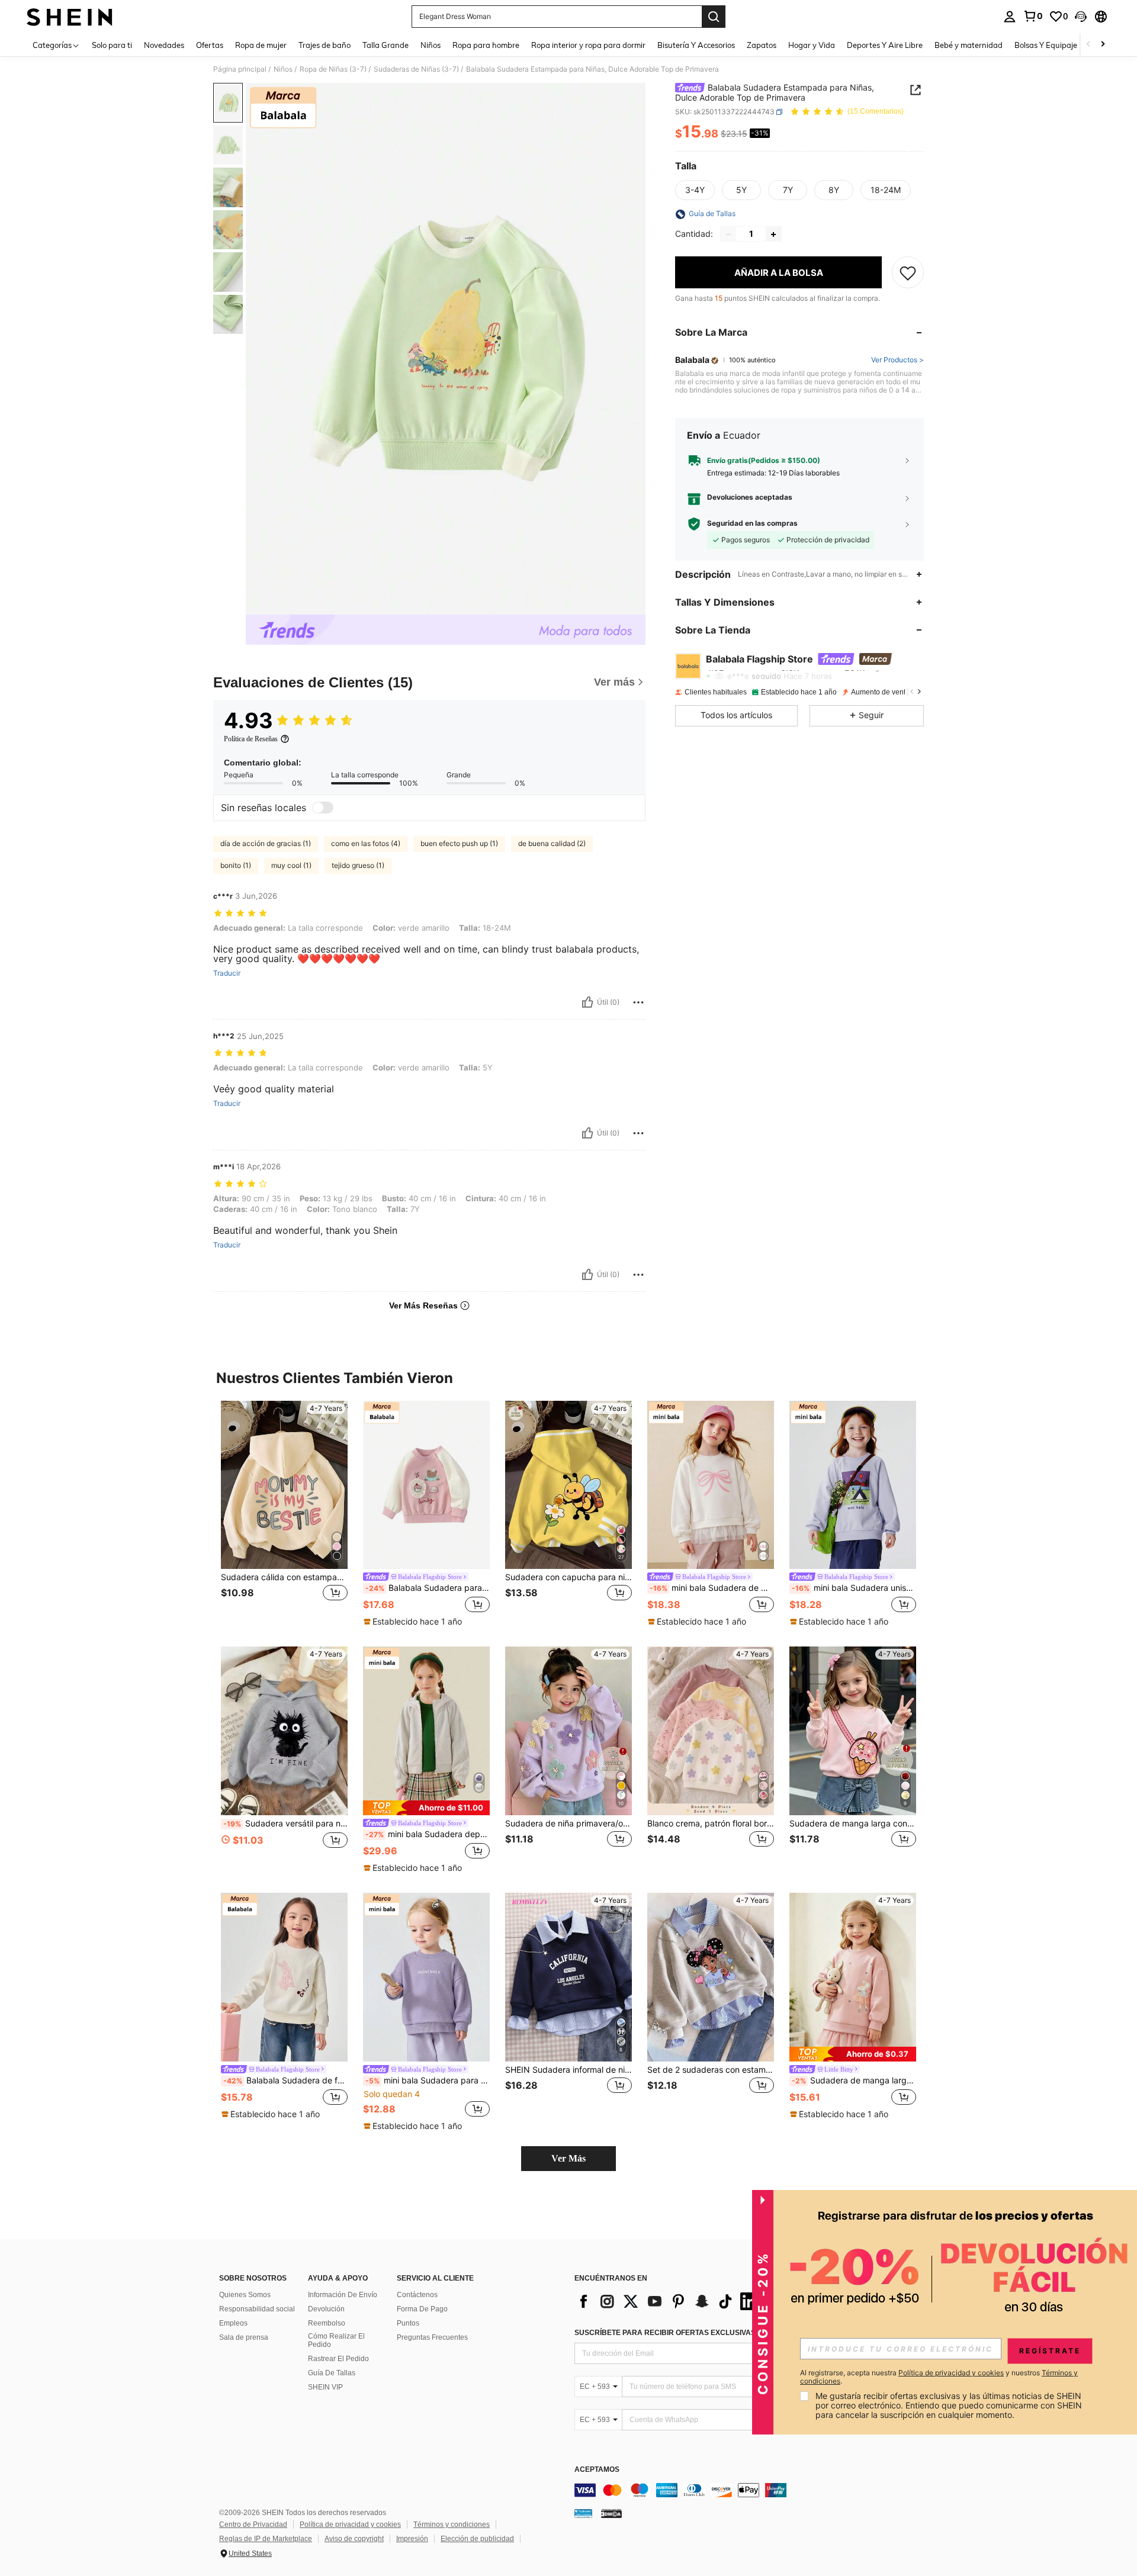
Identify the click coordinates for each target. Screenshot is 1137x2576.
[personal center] (1010, 17)
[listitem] (284, 1514)
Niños (283, 69)
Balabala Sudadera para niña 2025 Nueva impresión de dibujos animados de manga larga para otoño (428, 1588)
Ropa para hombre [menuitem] (486, 45)
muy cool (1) (291, 865)
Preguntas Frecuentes (432, 2337)
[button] (1081, 17)
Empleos (233, 2323)
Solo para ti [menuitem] (112, 45)
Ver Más (568, 2158)
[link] (1033, 16)
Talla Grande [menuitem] (386, 45)
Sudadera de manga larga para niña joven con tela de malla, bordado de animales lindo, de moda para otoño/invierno (854, 2080)
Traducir (227, 973)
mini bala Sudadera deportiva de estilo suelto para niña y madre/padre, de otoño (428, 1834)
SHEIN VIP (325, 2387)
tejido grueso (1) (358, 865)
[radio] (695, 191)
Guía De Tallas (332, 2373)
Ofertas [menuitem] (210, 45)
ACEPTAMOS (597, 2470)
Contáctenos (417, 2295)
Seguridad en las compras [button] (752, 524)
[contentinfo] (752, 2490)
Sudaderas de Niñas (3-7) (416, 69)
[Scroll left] (1088, 45)
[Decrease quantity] (728, 234)
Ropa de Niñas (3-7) (333, 69)
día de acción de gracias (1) (266, 843)
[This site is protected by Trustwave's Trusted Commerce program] (583, 2513)
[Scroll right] (1103, 45)
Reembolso (327, 2323)
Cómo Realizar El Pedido (336, 2340)
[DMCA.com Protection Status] (611, 2513)
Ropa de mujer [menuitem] (261, 45)
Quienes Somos (245, 2295)
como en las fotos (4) (366, 843)
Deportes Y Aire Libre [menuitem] (885, 45)
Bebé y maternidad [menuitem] (969, 45)
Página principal (240, 69)
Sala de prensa (244, 2337)
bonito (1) (236, 865)
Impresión (412, 2539)
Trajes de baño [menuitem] (325, 45)
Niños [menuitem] (431, 45)
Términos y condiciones (452, 2524)
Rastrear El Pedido (338, 2359)
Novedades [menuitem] (164, 45)
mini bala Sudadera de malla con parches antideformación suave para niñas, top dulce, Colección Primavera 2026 (712, 1588)
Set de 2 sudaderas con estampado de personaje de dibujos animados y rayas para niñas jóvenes (711, 2070)
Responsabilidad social (257, 2309)
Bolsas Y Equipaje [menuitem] (1046, 45)
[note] (414, 1622)
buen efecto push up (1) (459, 843)
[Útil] (587, 1002)
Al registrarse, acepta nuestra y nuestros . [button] (939, 2377)
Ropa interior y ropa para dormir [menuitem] (588, 45)
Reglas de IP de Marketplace (266, 2539)
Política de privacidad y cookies (350, 2524)
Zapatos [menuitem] (762, 45)
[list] (669, 2301)
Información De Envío (343, 2295)
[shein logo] (70, 17)
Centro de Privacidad (253, 2524)
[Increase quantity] (773, 234)
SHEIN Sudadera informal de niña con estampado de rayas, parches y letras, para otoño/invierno (568, 2070)
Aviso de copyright (354, 2539)
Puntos (408, 2323)
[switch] (323, 808)
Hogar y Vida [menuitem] (812, 45)
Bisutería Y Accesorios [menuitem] (696, 45)
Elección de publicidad (477, 2539)
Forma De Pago (422, 2309)
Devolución (326, 2309)
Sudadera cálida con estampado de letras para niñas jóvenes (284, 1577)
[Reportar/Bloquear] (638, 1002)
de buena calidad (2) (552, 843)
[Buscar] (714, 17)
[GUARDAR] (908, 273)
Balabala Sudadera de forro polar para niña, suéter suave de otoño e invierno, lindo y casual (285, 2080)
